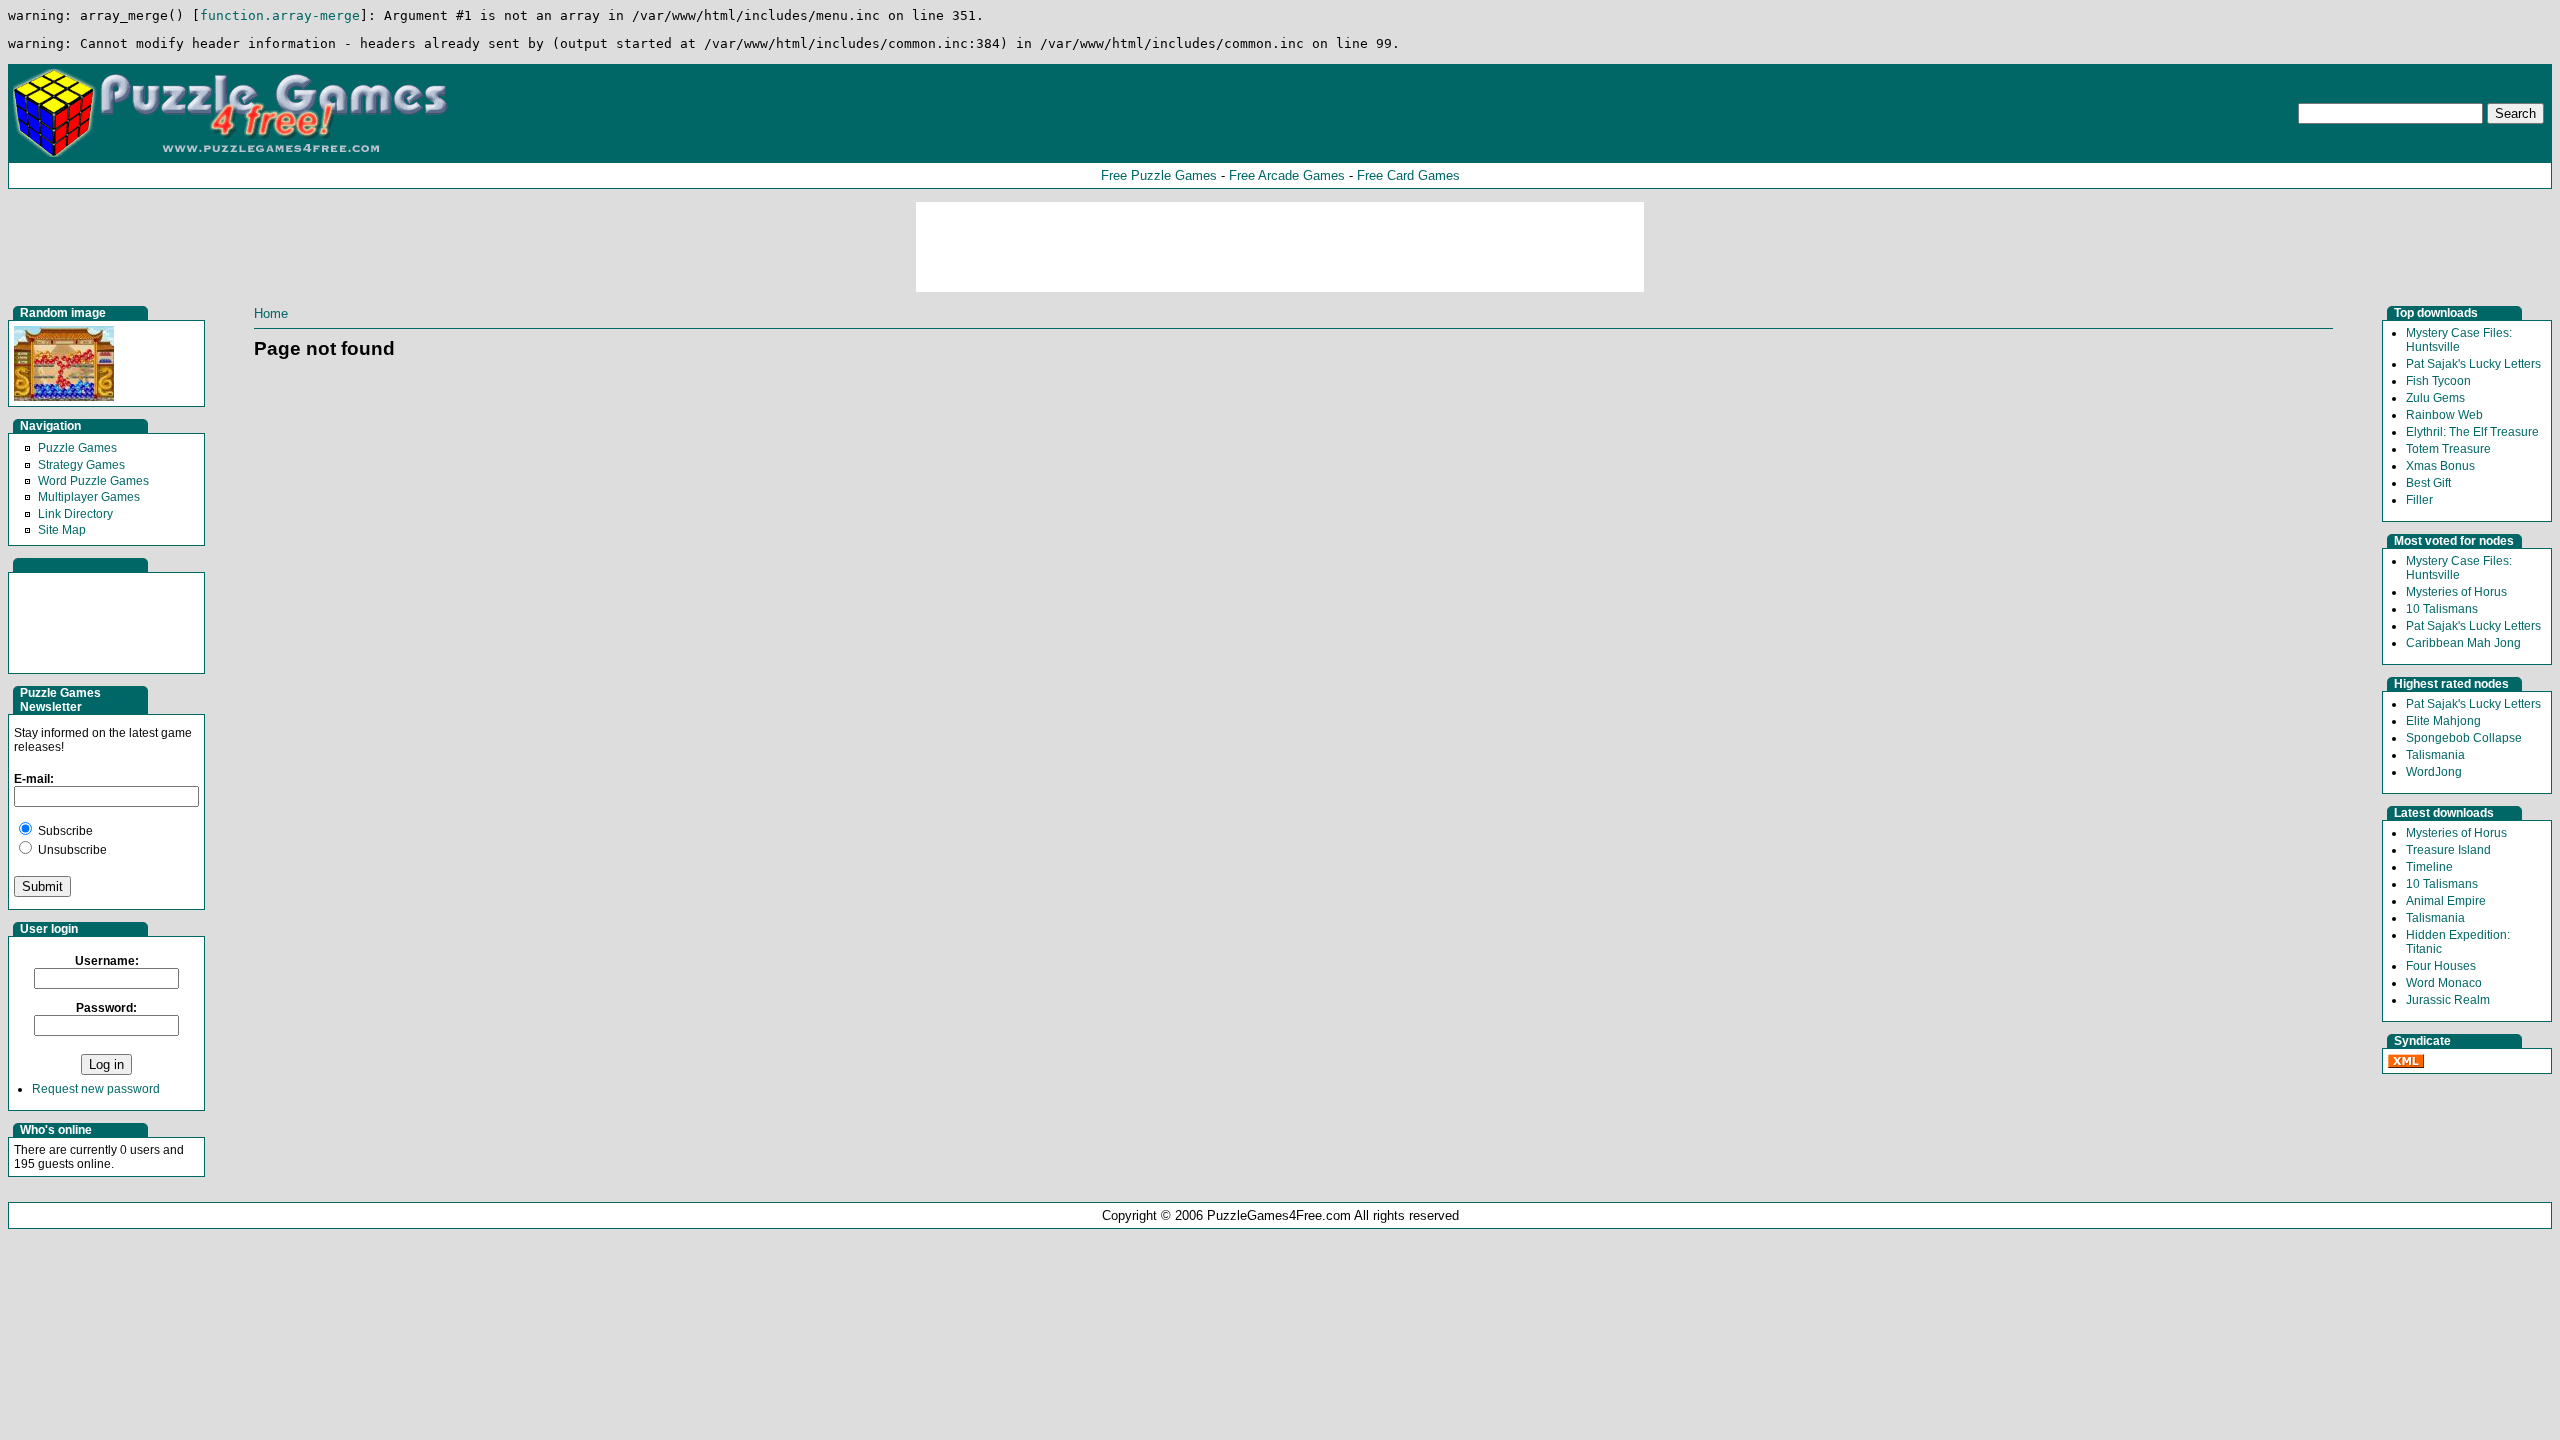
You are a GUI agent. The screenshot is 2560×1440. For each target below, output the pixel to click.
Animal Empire (2446, 901)
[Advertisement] (1280, 247)
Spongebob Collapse (2464, 738)
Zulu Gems (2435, 398)
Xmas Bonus (2440, 466)
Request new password (96, 1089)
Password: (106, 1008)
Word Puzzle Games (93, 481)
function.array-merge (280, 15)
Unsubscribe (71, 850)
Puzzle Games (77, 448)
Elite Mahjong (2443, 721)
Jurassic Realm (2448, 1000)
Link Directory (75, 514)
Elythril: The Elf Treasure (2472, 432)
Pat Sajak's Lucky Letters (2473, 364)
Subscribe (64, 831)
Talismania (2435, 755)
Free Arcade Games (1287, 175)
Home (271, 313)
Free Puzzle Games (1159, 175)
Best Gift (2428, 483)
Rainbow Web (2444, 415)
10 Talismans (2442, 609)
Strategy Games (81, 465)
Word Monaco (2444, 983)
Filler (2419, 500)
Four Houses (2441, 966)
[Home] (233, 156)
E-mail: (34, 779)
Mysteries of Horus (2456, 592)
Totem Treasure (2448, 449)
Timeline (2429, 867)
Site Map (62, 530)
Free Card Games (1408, 175)
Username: (107, 961)
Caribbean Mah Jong (2463, 643)
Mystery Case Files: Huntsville (2459, 340)
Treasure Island (2448, 850)
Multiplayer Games (89, 497)
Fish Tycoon (2438, 381)
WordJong (2434, 772)
